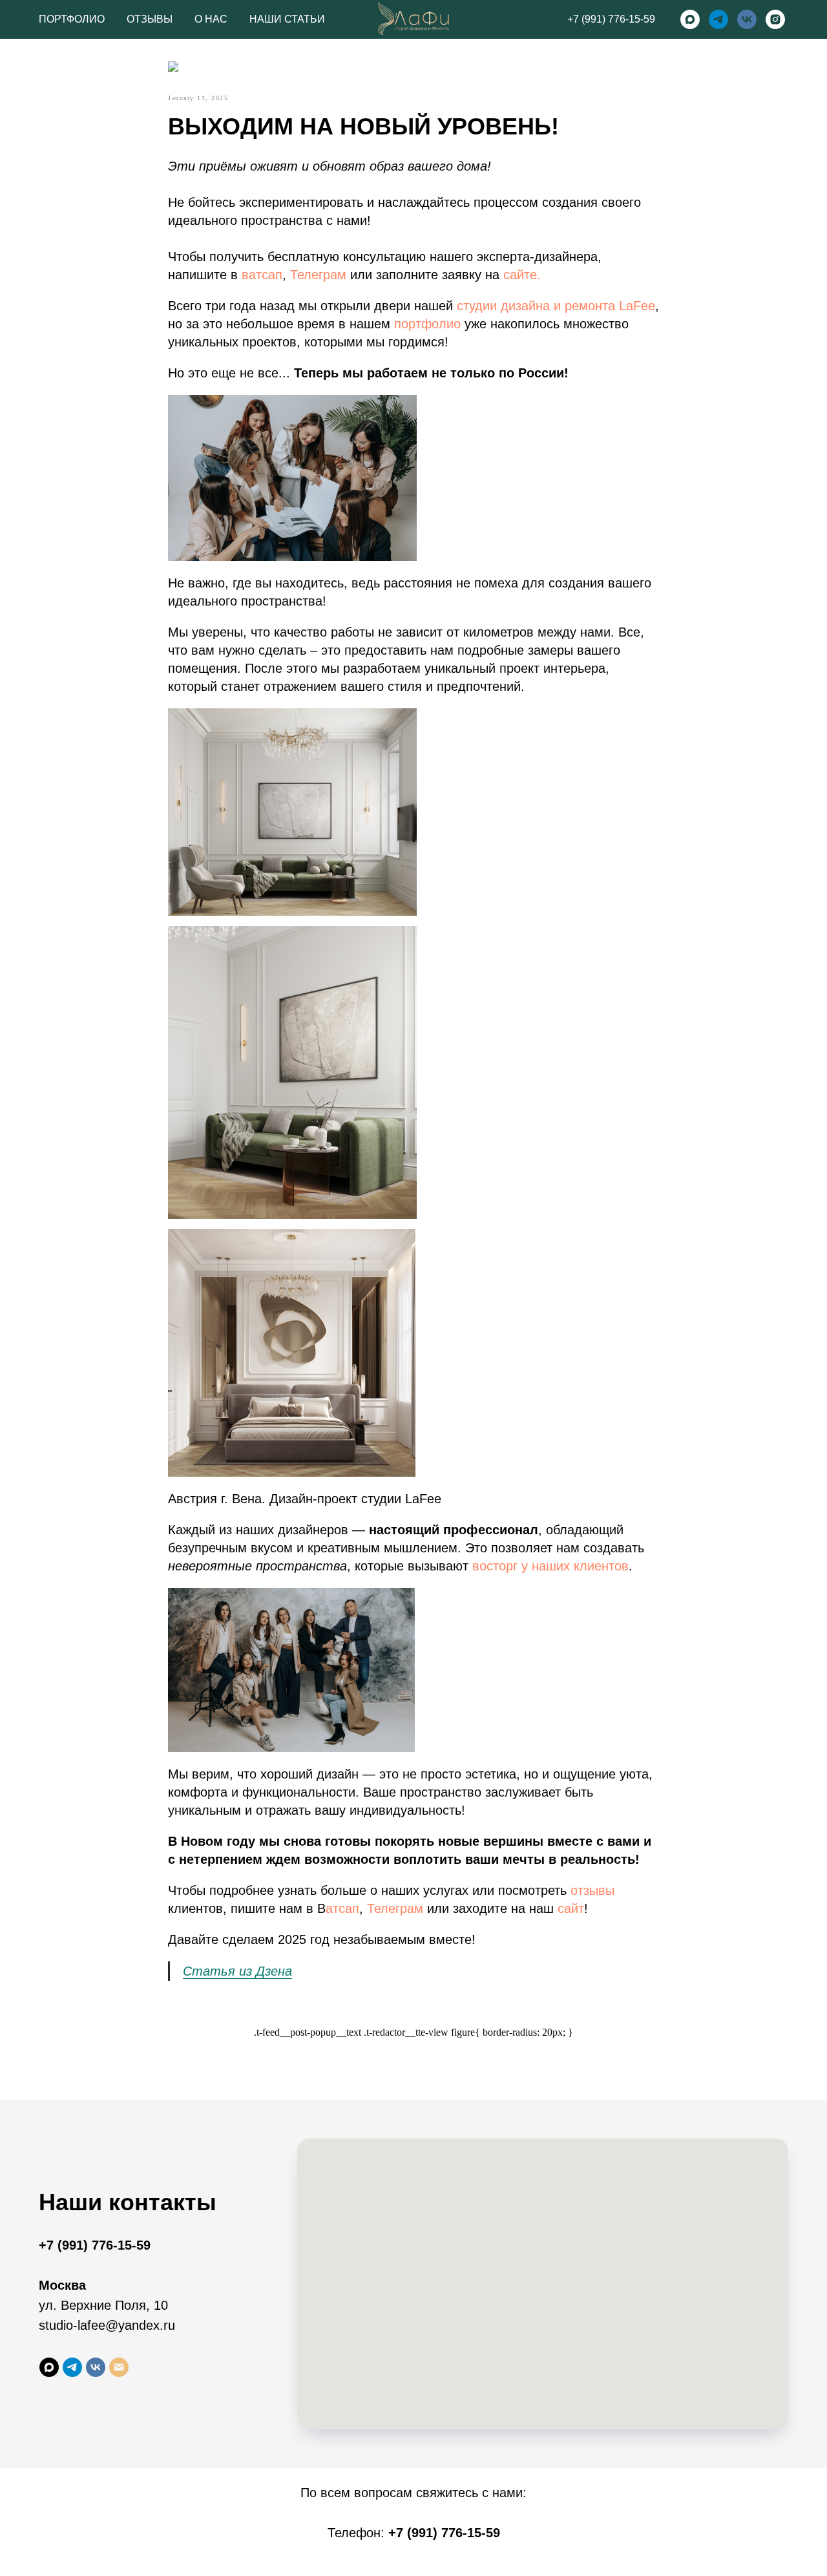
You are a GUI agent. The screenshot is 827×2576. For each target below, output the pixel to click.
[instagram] (775, 19)
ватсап (262, 275)
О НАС (211, 19)
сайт (571, 1908)
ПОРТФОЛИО (72, 19)
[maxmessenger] (690, 19)
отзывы (592, 1890)
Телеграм (318, 275)
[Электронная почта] (119, 2367)
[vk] (747, 19)
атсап (342, 1908)
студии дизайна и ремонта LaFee (556, 306)
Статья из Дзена (237, 1971)
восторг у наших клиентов (550, 1566)
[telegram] (718, 19)
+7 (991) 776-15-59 (611, 19)
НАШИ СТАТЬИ (287, 19)
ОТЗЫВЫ (150, 19)
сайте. (522, 275)
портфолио (427, 324)
